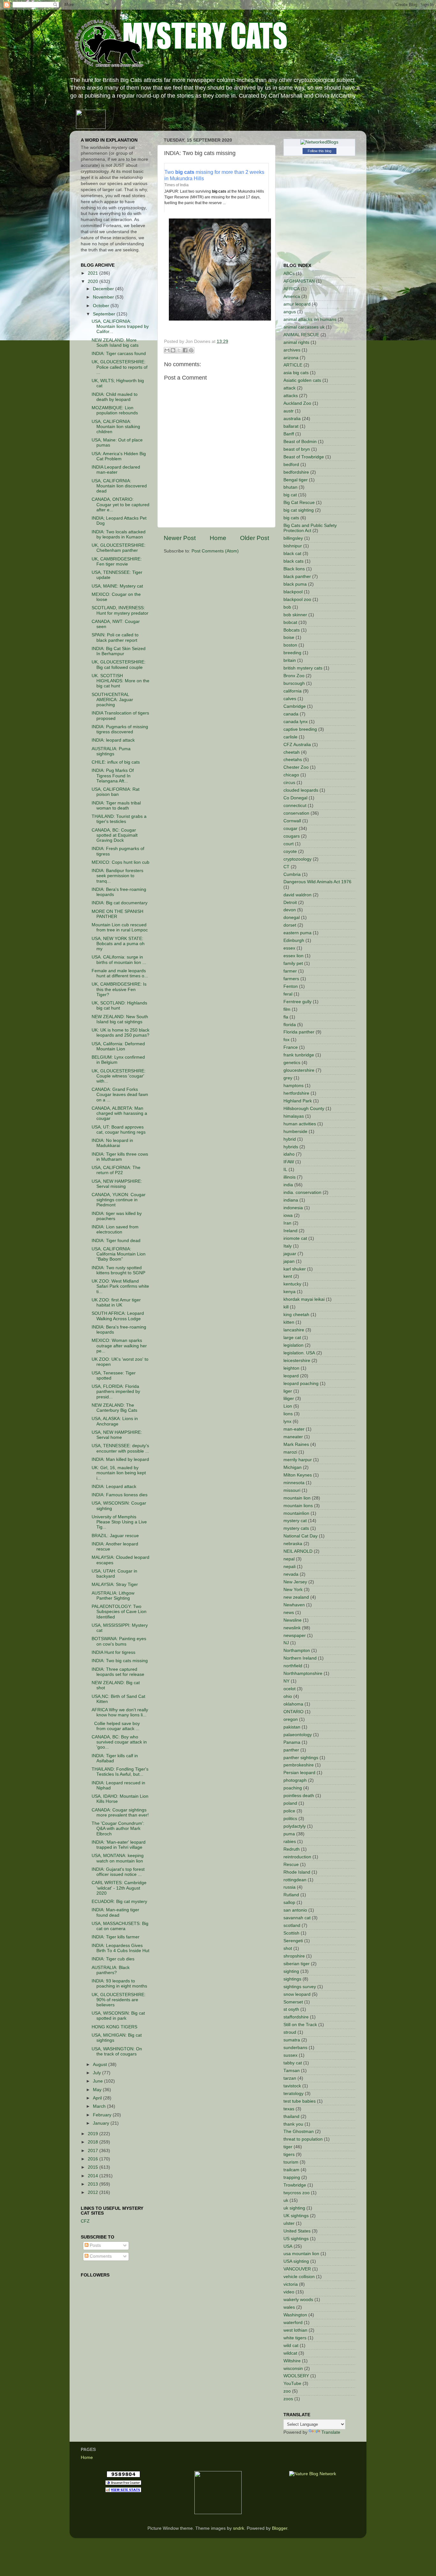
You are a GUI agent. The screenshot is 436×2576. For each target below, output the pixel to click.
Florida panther (299, 1032)
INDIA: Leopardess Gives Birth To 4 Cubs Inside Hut (120, 1948)
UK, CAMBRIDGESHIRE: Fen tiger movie (117, 562)
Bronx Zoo (294, 676)
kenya (289, 1292)
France (291, 1047)
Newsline (293, 1620)
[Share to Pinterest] (191, 350)
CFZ (85, 2221)
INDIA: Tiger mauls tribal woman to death (116, 806)
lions (288, 1414)
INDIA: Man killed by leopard (120, 1459)
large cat (292, 1338)
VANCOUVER (297, 2269)
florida (290, 1025)
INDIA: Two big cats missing (120, 1661)
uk (286, 2200)
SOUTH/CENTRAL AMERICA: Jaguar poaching (112, 700)
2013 (94, 2184)
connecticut (295, 806)
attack (289, 388)
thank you (293, 2124)
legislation (293, 1345)
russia (289, 1887)
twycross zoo (297, 2193)
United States (297, 2231)
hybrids (291, 1147)
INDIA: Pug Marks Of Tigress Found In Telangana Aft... (113, 776)
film (287, 1009)
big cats (291, 518)
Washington (295, 2315)
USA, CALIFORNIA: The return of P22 (116, 1170)
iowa (288, 1215)
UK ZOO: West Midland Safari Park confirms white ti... (120, 1286)
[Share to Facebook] (185, 350)
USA (288, 2246)
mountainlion (296, 1513)
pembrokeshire (299, 1765)
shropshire (294, 1956)
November (104, 297)
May (98, 2090)
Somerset (293, 2002)
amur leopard (297, 304)
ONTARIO (293, 1712)
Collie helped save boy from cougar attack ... (116, 1726)
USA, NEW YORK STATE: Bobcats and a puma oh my (118, 944)
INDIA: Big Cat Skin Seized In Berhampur (119, 651)
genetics (292, 1063)
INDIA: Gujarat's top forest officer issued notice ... (118, 1872)
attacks (291, 396)
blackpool (293, 592)
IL (285, 1170)
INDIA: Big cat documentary (120, 903)
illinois (289, 1177)
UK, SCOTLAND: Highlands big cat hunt (119, 1006)
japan (289, 1261)
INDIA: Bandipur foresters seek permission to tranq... (117, 876)
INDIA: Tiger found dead (116, 1241)
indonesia (293, 1208)
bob (287, 607)
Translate (331, 2432)
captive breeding (300, 729)
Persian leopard (299, 1773)
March (100, 2106)
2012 (94, 2192)
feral (288, 994)
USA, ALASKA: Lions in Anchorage (115, 1421)
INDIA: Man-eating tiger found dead (115, 1912)
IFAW (289, 1162)
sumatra (292, 2040)
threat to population (303, 2139)
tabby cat (293, 2063)
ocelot (289, 1689)
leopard (291, 1376)
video (289, 2292)
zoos (288, 2399)
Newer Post (180, 538)
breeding (292, 653)
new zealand (296, 1597)
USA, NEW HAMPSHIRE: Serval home (117, 1435)
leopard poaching (301, 1384)
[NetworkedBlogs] (319, 142)
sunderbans (295, 2048)
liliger (289, 1399)
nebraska (293, 1544)
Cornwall (292, 821)
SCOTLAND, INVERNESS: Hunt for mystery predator (120, 610)
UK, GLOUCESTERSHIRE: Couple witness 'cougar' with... (119, 1076)
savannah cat (297, 1918)
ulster (289, 2223)
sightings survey (300, 1987)
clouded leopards (301, 790)
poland (290, 1803)
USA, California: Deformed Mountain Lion (118, 1046)
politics (290, 1819)
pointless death (299, 1796)
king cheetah (296, 1315)
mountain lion (297, 1498)
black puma (295, 584)
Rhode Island (297, 1872)
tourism (291, 2162)
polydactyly (295, 1826)
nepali (289, 1567)
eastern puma (297, 933)
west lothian (295, 2330)
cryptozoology (297, 859)
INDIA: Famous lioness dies (120, 1495)
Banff (289, 434)
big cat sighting (299, 510)
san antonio (295, 1910)
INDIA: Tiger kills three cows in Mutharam (120, 1157)
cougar (290, 829)
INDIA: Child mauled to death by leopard (115, 397)
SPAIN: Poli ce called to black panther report (115, 637)
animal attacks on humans (310, 319)
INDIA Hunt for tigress (113, 1652)
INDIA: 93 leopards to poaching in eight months (119, 1984)
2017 (94, 2151)
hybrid (290, 1139)
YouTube (292, 2384)
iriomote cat (295, 1238)
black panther (297, 577)
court (289, 844)
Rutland (291, 1895)
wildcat (290, 2353)
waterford (293, 2323)
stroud (290, 2032)
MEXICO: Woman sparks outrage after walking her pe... (119, 1346)
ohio (288, 1696)
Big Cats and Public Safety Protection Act (310, 528)
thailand (291, 2117)
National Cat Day (301, 1536)
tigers (289, 2154)
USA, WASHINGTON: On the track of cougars (117, 2051)
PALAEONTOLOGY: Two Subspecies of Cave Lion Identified (119, 1612)
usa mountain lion (301, 2254)
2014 (94, 2176)
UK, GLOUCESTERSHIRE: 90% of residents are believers (119, 2000)
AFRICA (292, 289)
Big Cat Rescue (299, 503)
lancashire (294, 1330)
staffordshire (296, 2017)
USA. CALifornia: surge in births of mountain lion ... (119, 960)
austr (289, 411)
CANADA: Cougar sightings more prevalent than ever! (120, 1813)
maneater (293, 1437)
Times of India (177, 185)
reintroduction (297, 1857)
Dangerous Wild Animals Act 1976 (317, 882)
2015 (94, 2167)
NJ (286, 1643)
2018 (94, 2142)
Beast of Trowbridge (304, 457)
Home (218, 538)
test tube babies (300, 2101)
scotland (292, 1925)
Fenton (291, 986)
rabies (290, 1842)
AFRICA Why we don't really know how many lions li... (120, 1712)
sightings (292, 1979)
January (102, 2123)
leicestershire (297, 1361)
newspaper (295, 1636)
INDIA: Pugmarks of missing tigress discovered (120, 729)
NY (286, 1681)
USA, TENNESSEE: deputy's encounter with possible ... (120, 1448)
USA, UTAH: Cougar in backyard (114, 1574)
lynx (287, 1421)
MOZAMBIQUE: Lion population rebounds (115, 410)
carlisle (290, 737)
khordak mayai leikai (304, 1299)
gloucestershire (299, 1070)
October (102, 306)
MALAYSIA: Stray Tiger (115, 1584)
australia (292, 419)
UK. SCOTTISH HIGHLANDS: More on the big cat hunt (120, 681)
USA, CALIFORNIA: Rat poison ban (116, 792)
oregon (291, 1719)
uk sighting (294, 2208)
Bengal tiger (296, 480)
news (289, 1613)
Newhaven (294, 1605)
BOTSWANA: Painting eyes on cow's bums (119, 1641)
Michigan (293, 1467)
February (103, 2115)
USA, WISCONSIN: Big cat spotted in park (118, 2016)
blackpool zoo (297, 600)
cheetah (292, 752)
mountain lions (298, 1506)
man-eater (294, 1429)
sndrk (239, 2528)
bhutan (290, 487)
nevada (291, 1574)
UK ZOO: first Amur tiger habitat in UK (116, 1303)
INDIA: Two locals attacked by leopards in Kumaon (119, 534)
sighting (291, 1971)
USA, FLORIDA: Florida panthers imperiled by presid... (116, 1392)
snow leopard (297, 1994)
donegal (292, 918)
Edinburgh (294, 940)
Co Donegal (295, 798)
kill (286, 1307)
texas (289, 2109)
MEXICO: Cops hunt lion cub (120, 862)
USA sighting (296, 2261)
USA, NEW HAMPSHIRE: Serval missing (117, 1184)
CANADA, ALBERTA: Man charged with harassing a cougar (119, 1113)
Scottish (291, 1933)
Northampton (297, 1651)
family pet (293, 963)
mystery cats (296, 1528)
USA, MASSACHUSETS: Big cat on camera (120, 1926)
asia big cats (296, 373)
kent (288, 1276)
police (289, 1811)
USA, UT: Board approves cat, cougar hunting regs (119, 1130)
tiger (288, 2147)
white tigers (295, 2338)
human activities (300, 1124)
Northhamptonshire (303, 1673)
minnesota (294, 1483)
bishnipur (293, 546)
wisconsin (293, 2369)
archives (292, 350)
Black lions (294, 569)
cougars (292, 836)
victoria (291, 2284)
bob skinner (295, 615)
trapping (292, 2177)
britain (290, 660)
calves (290, 699)
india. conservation (302, 1192)
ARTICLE (293, 365)
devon (290, 910)
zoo (287, 2391)
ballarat (291, 426)
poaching (293, 1788)
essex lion (293, 956)
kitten (289, 1322)
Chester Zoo (296, 767)
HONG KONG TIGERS (114, 2027)
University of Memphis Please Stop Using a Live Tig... (119, 1522)
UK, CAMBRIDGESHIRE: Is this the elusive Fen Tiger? (119, 989)
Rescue (291, 1865)
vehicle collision (299, 2277)
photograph (295, 1780)
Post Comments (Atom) (215, 551)
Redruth (292, 1849)
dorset (290, 925)
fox (286, 1040)
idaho (289, 1154)
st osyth (291, 2009)
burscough (294, 683)
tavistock (292, 2086)
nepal (289, 1559)
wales (289, 2307)
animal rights (296, 342)
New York (293, 1590)
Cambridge (295, 706)
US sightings (296, 2239)
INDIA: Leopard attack (114, 1487)
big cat (290, 495)
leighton (291, 1368)
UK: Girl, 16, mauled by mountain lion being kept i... (119, 1473)
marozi (290, 1452)
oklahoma (293, 1704)
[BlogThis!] (173, 350)
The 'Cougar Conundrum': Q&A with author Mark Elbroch (118, 1828)
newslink (292, 1628)
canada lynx (296, 722)
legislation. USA (299, 1353)
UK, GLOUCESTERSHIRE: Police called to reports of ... (120, 367)
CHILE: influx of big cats (116, 762)
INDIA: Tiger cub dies (113, 1959)
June (98, 2081)
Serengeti (293, 1941)
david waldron (297, 895)
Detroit (290, 903)
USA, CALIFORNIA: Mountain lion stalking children (116, 427)
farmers (291, 979)
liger (288, 1391)
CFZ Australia (297, 745)
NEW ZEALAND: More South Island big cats (115, 343)
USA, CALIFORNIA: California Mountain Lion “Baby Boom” (119, 1254)
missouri (292, 1490)
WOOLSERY (296, 2376)
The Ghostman (299, 2132)
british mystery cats (303, 668)
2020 (94, 281)
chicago (291, 775)
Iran (287, 1223)
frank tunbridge (299, 1055)
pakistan (292, 1727)
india (288, 1185)
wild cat (291, 2346)
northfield (293, 1666)
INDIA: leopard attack (113, 740)
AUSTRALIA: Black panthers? (111, 1970)
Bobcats (292, 630)
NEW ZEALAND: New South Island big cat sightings (120, 1019)
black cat (292, 554)
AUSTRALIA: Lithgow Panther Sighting (113, 1596)
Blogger (280, 2528)
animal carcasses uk (304, 327)
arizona (291, 358)
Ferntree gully (297, 1002)
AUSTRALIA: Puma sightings (111, 751)
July (98, 2073)
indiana (291, 1200)
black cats (293, 561)
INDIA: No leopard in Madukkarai (112, 1143)
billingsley (293, 538)
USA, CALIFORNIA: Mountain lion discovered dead (119, 486)
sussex (290, 2055)
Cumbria (292, 874)
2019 (94, 2134)
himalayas (294, 1116)
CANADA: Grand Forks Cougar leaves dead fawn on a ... (120, 1095)
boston (290, 645)
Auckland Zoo (297, 403)
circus (289, 783)
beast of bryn (297, 449)
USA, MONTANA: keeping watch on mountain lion (118, 1858)
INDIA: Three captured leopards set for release (118, 1672)
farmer (290, 971)
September (105, 314)
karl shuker (295, 1269)
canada (291, 714)
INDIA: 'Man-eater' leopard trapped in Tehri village (119, 1845)
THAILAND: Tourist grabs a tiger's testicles (119, 819)
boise (289, 637)
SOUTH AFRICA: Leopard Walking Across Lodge (118, 1316)
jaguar (290, 1254)
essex (289, 948)
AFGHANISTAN (299, 281)
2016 (94, 2159)
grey (288, 1078)
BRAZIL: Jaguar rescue (115, 1536)
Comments (100, 2256)
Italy (288, 1246)
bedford (291, 465)
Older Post (255, 538)
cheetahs (293, 760)
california (293, 691)
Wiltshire (292, 2361)
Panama (292, 1742)
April (98, 2098)
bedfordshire (296, 472)
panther (291, 1750)
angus (290, 312)
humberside (295, 1132)
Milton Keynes (298, 1475)
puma (289, 1834)
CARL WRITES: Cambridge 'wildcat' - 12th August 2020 (119, 1888)
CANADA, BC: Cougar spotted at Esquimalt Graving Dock (115, 835)
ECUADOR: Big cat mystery (119, 1902)
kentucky (292, 1284)
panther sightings (301, 1758)
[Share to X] (179, 350)
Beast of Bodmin (300, 442)
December (104, 289)
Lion (288, 1406)
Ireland (290, 1231)
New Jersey (295, 1582)
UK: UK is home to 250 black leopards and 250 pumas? (120, 1033)
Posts (95, 2245)
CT (286, 867)
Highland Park (298, 1101)
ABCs (289, 274)
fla (286, 1017)
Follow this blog (319, 151)
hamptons (293, 1086)
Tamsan (292, 2071)
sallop (289, 1902)
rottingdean (295, 1880)
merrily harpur (298, 1460)
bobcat (290, 622)
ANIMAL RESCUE (301, 335)
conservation (296, 813)
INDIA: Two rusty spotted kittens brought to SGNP (118, 1270)
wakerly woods (298, 2300)
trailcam (291, 2170)
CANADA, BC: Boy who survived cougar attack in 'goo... (119, 1742)
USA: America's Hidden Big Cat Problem (119, 456)
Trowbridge (295, 2185)
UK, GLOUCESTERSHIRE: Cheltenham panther (119, 548)
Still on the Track (300, 2025)
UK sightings (296, 2216)
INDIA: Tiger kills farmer (116, 1937)
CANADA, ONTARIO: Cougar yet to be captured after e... (120, 504)
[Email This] (167, 350)
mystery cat (295, 1521)
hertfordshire (296, 1093)
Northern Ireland (300, 1658)
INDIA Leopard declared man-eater (116, 470)
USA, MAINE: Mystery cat (117, 586)
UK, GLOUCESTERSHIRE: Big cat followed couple (119, 665)
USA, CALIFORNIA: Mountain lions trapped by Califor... (120, 326)
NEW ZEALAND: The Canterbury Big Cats (114, 1408)
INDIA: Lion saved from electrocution (115, 1229)
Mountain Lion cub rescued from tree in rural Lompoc (120, 927)
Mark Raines (296, 1444)
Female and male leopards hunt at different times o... (120, 973)
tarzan (290, 2078)
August (101, 2065)
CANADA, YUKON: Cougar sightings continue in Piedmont (119, 1200)
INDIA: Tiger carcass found (119, 354)
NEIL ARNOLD (298, 1551)
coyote (290, 851)
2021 (94, 273)
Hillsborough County (304, 1109)
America (292, 296)
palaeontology (298, 1735)
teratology (293, 2094)
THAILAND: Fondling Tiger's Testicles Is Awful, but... (120, 1772)
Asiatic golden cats (302, 380)
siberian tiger (297, 1964)
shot (288, 1948)
